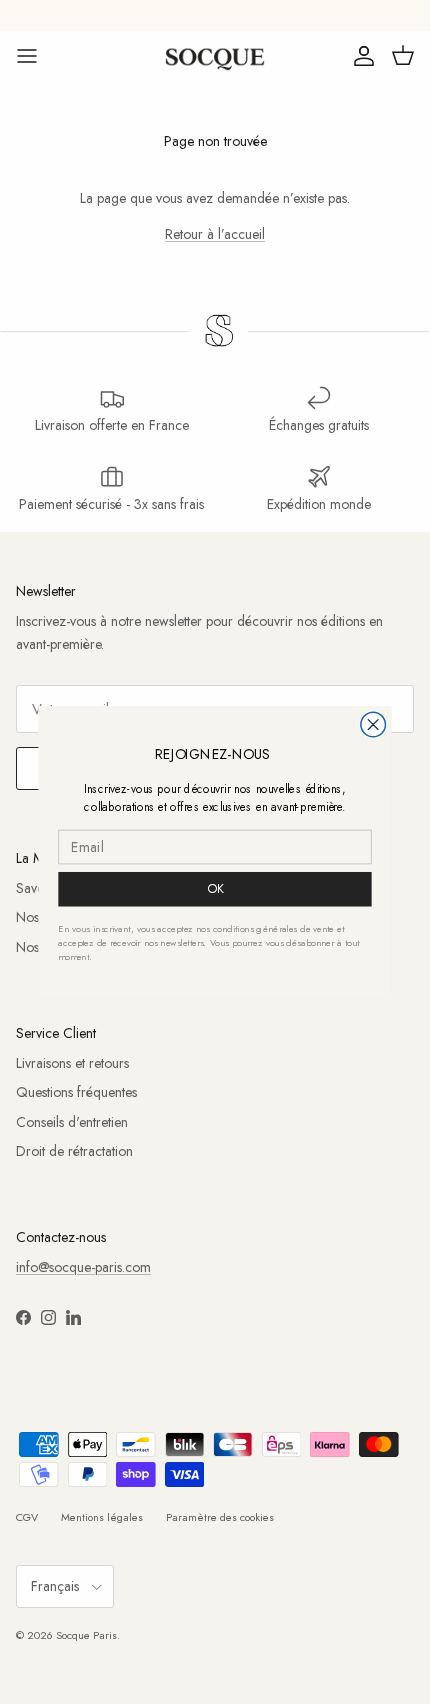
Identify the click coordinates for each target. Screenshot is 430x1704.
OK (215, 889)
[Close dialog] (373, 724)
